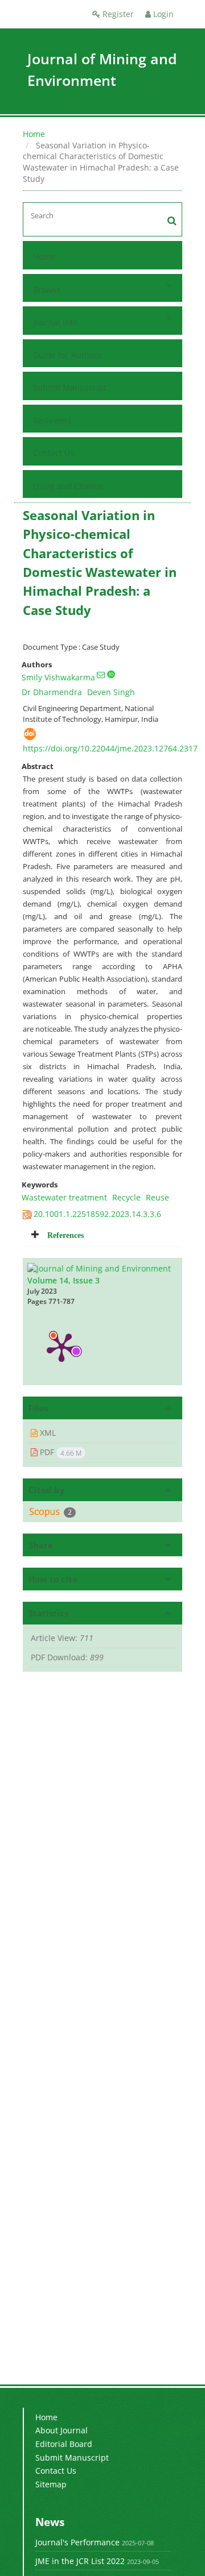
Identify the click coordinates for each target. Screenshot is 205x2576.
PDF (60, 1452)
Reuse (157, 1197)
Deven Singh (111, 692)
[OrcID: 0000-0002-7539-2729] (111, 674)
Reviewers (52, 420)
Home (34, 134)
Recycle (126, 1197)
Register (117, 14)
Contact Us (54, 453)
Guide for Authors (67, 355)
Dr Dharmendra (52, 692)
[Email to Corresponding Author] (101, 675)
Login (162, 14)
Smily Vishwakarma (58, 677)
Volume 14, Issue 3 (63, 1280)
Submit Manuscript (70, 387)
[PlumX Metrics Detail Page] (61, 1347)
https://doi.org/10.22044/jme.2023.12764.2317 (110, 748)
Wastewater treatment (64, 1197)
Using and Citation (68, 486)
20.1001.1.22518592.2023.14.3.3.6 (97, 1214)
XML (47, 1433)
